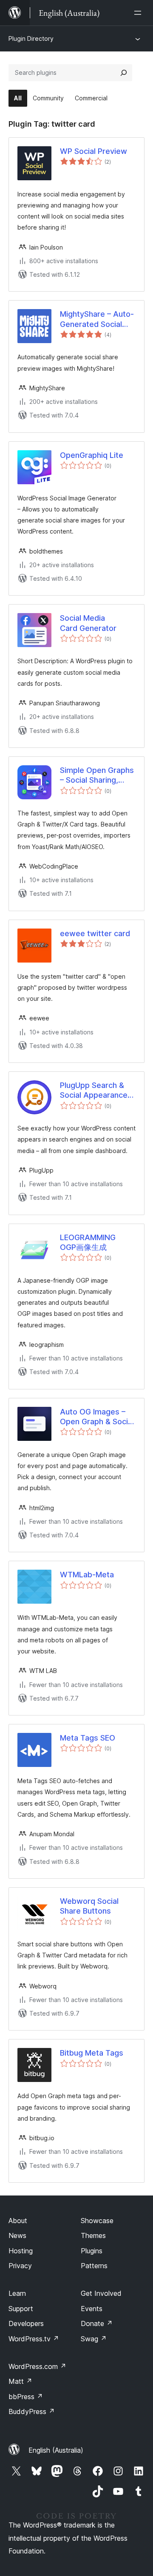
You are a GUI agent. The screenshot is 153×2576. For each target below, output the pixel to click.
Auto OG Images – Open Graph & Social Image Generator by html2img (97, 1417)
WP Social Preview (93, 151)
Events (92, 2309)
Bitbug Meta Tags (92, 2053)
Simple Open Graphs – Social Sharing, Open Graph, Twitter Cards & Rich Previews (97, 775)
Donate (97, 2323)
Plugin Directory (31, 38)
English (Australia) (56, 2450)
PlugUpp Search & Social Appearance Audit (94, 1091)
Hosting (21, 2251)
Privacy (20, 2266)
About (18, 2221)
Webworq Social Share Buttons (89, 1906)
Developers (26, 2323)
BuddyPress (32, 2411)
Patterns (94, 2266)
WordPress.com (37, 2366)
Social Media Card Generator (88, 623)
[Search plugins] (124, 73)
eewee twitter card (95, 933)
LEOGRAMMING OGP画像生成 (88, 1242)
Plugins (92, 2251)
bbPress (26, 2397)
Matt (20, 2381)
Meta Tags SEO (88, 1738)
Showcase (97, 2221)
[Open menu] (139, 13)
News (17, 2235)
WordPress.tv (34, 2339)
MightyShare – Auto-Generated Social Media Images (97, 319)
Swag (94, 2339)
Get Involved (101, 2293)
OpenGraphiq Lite (92, 455)
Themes (93, 2235)
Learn (17, 2293)
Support (21, 2309)
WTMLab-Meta (87, 1575)
